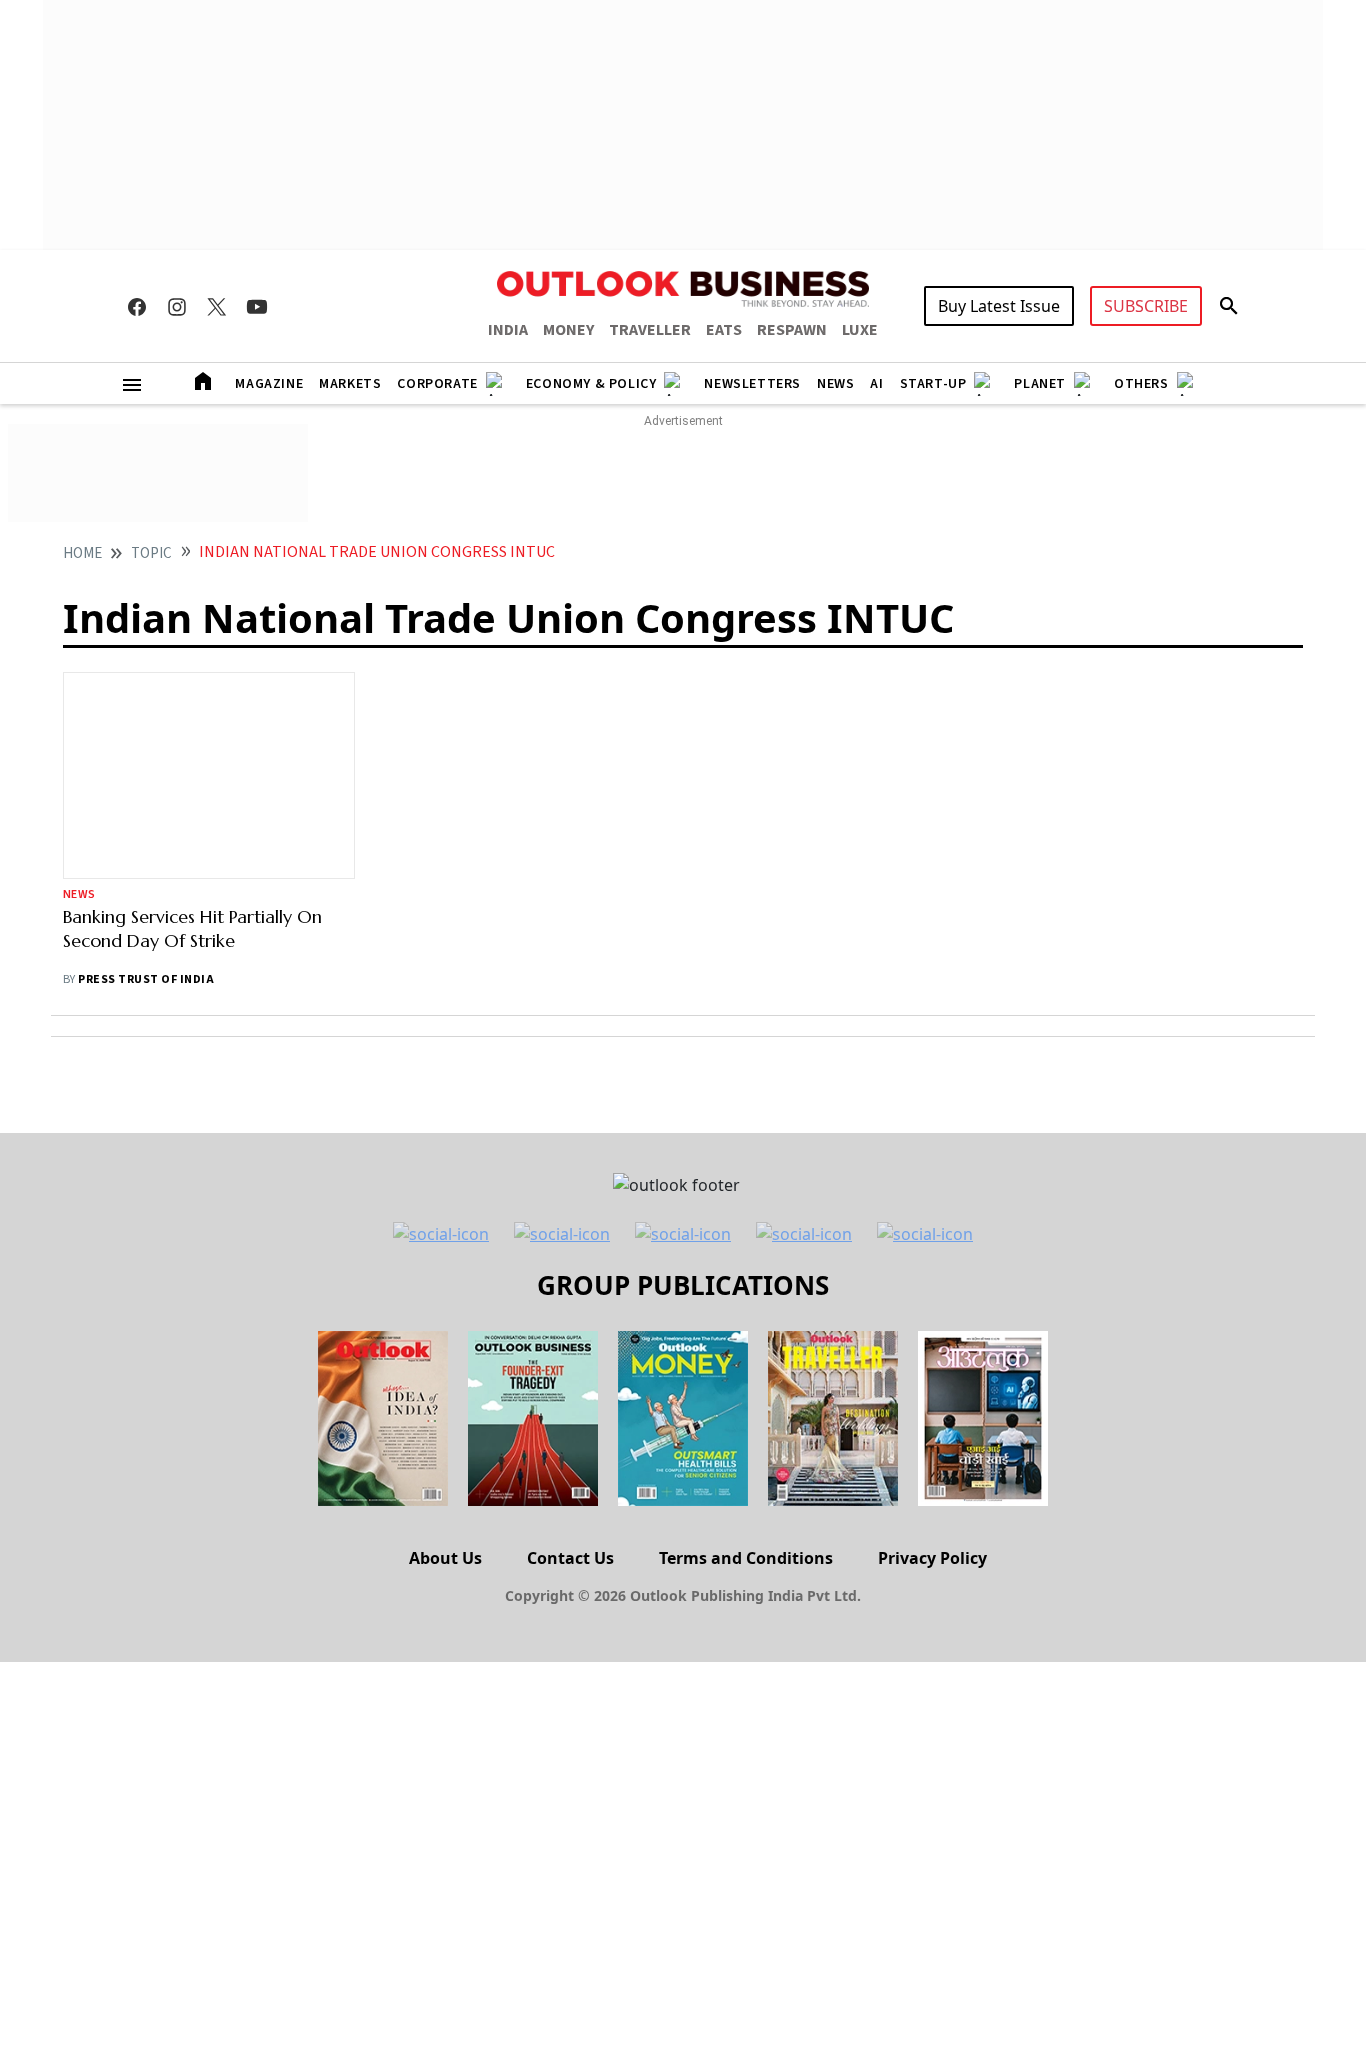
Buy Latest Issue (999, 306)
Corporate (437, 384)
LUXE (860, 330)
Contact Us (570, 1558)
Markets (350, 384)
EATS (724, 330)
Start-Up (933, 384)
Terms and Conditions (746, 1558)
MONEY (568, 330)
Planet (1040, 384)
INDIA (508, 330)
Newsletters (752, 384)
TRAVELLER (650, 330)
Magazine (269, 384)
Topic (151, 553)
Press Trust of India (146, 979)
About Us (445, 1558)
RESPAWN (792, 330)
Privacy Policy (932, 1558)
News (835, 384)
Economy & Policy (591, 384)
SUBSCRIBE (1146, 306)
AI (876, 384)
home (82, 553)
